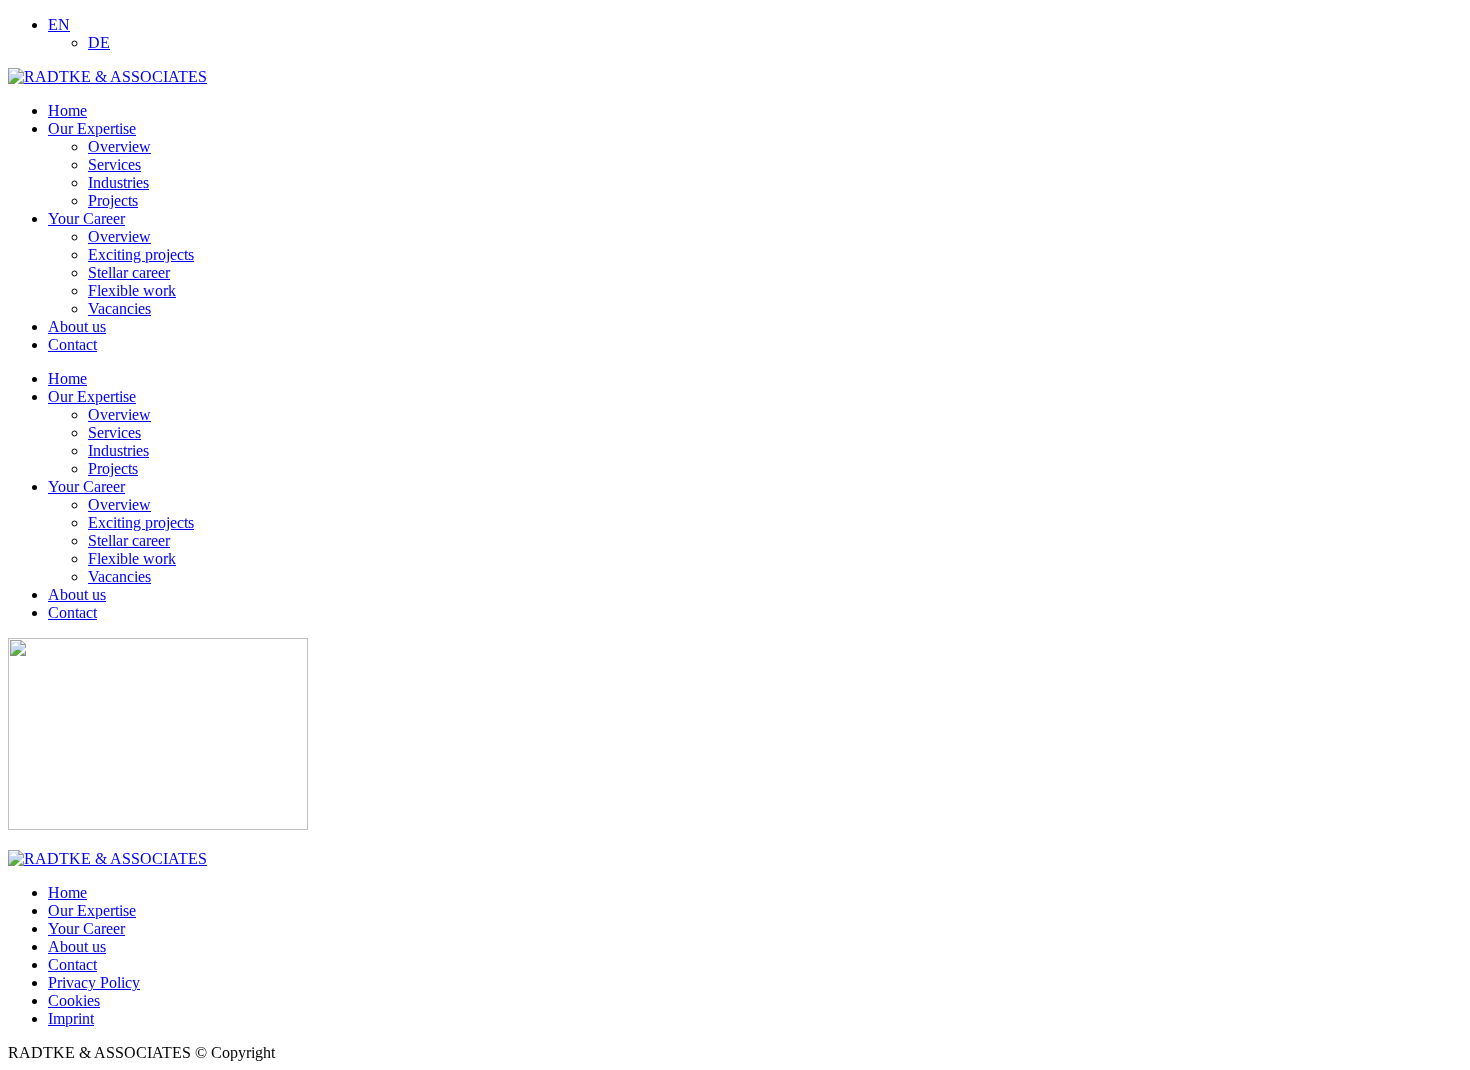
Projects (113, 468)
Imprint (71, 1018)
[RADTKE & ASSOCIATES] (107, 76)
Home (67, 378)
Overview (119, 414)
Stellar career (129, 540)
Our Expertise (92, 396)
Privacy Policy (94, 982)
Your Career (86, 486)
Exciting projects (141, 522)
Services (114, 432)
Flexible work (132, 558)
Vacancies (119, 576)
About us (77, 594)
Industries (118, 450)
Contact (72, 612)
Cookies (74, 1000)
